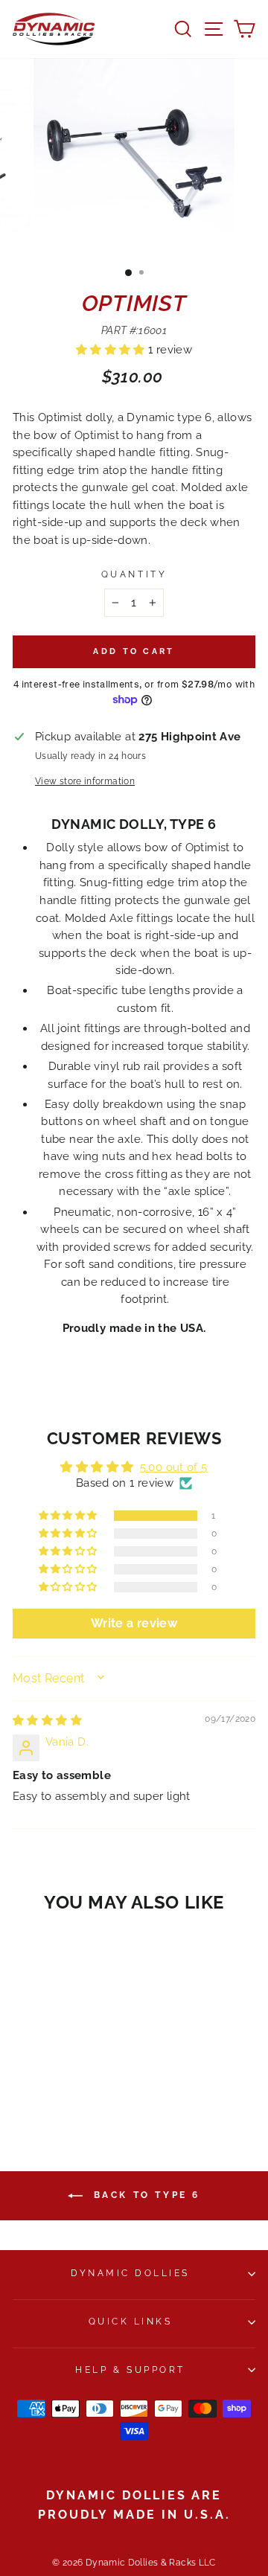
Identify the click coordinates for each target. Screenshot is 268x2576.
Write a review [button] (134, 1623)
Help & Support (130, 2370)
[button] (112, 349)
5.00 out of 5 (174, 1467)
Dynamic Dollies (130, 2273)
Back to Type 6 (144, 2195)
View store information (85, 781)
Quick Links (131, 2322)
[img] (47, 1720)
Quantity (134, 574)
